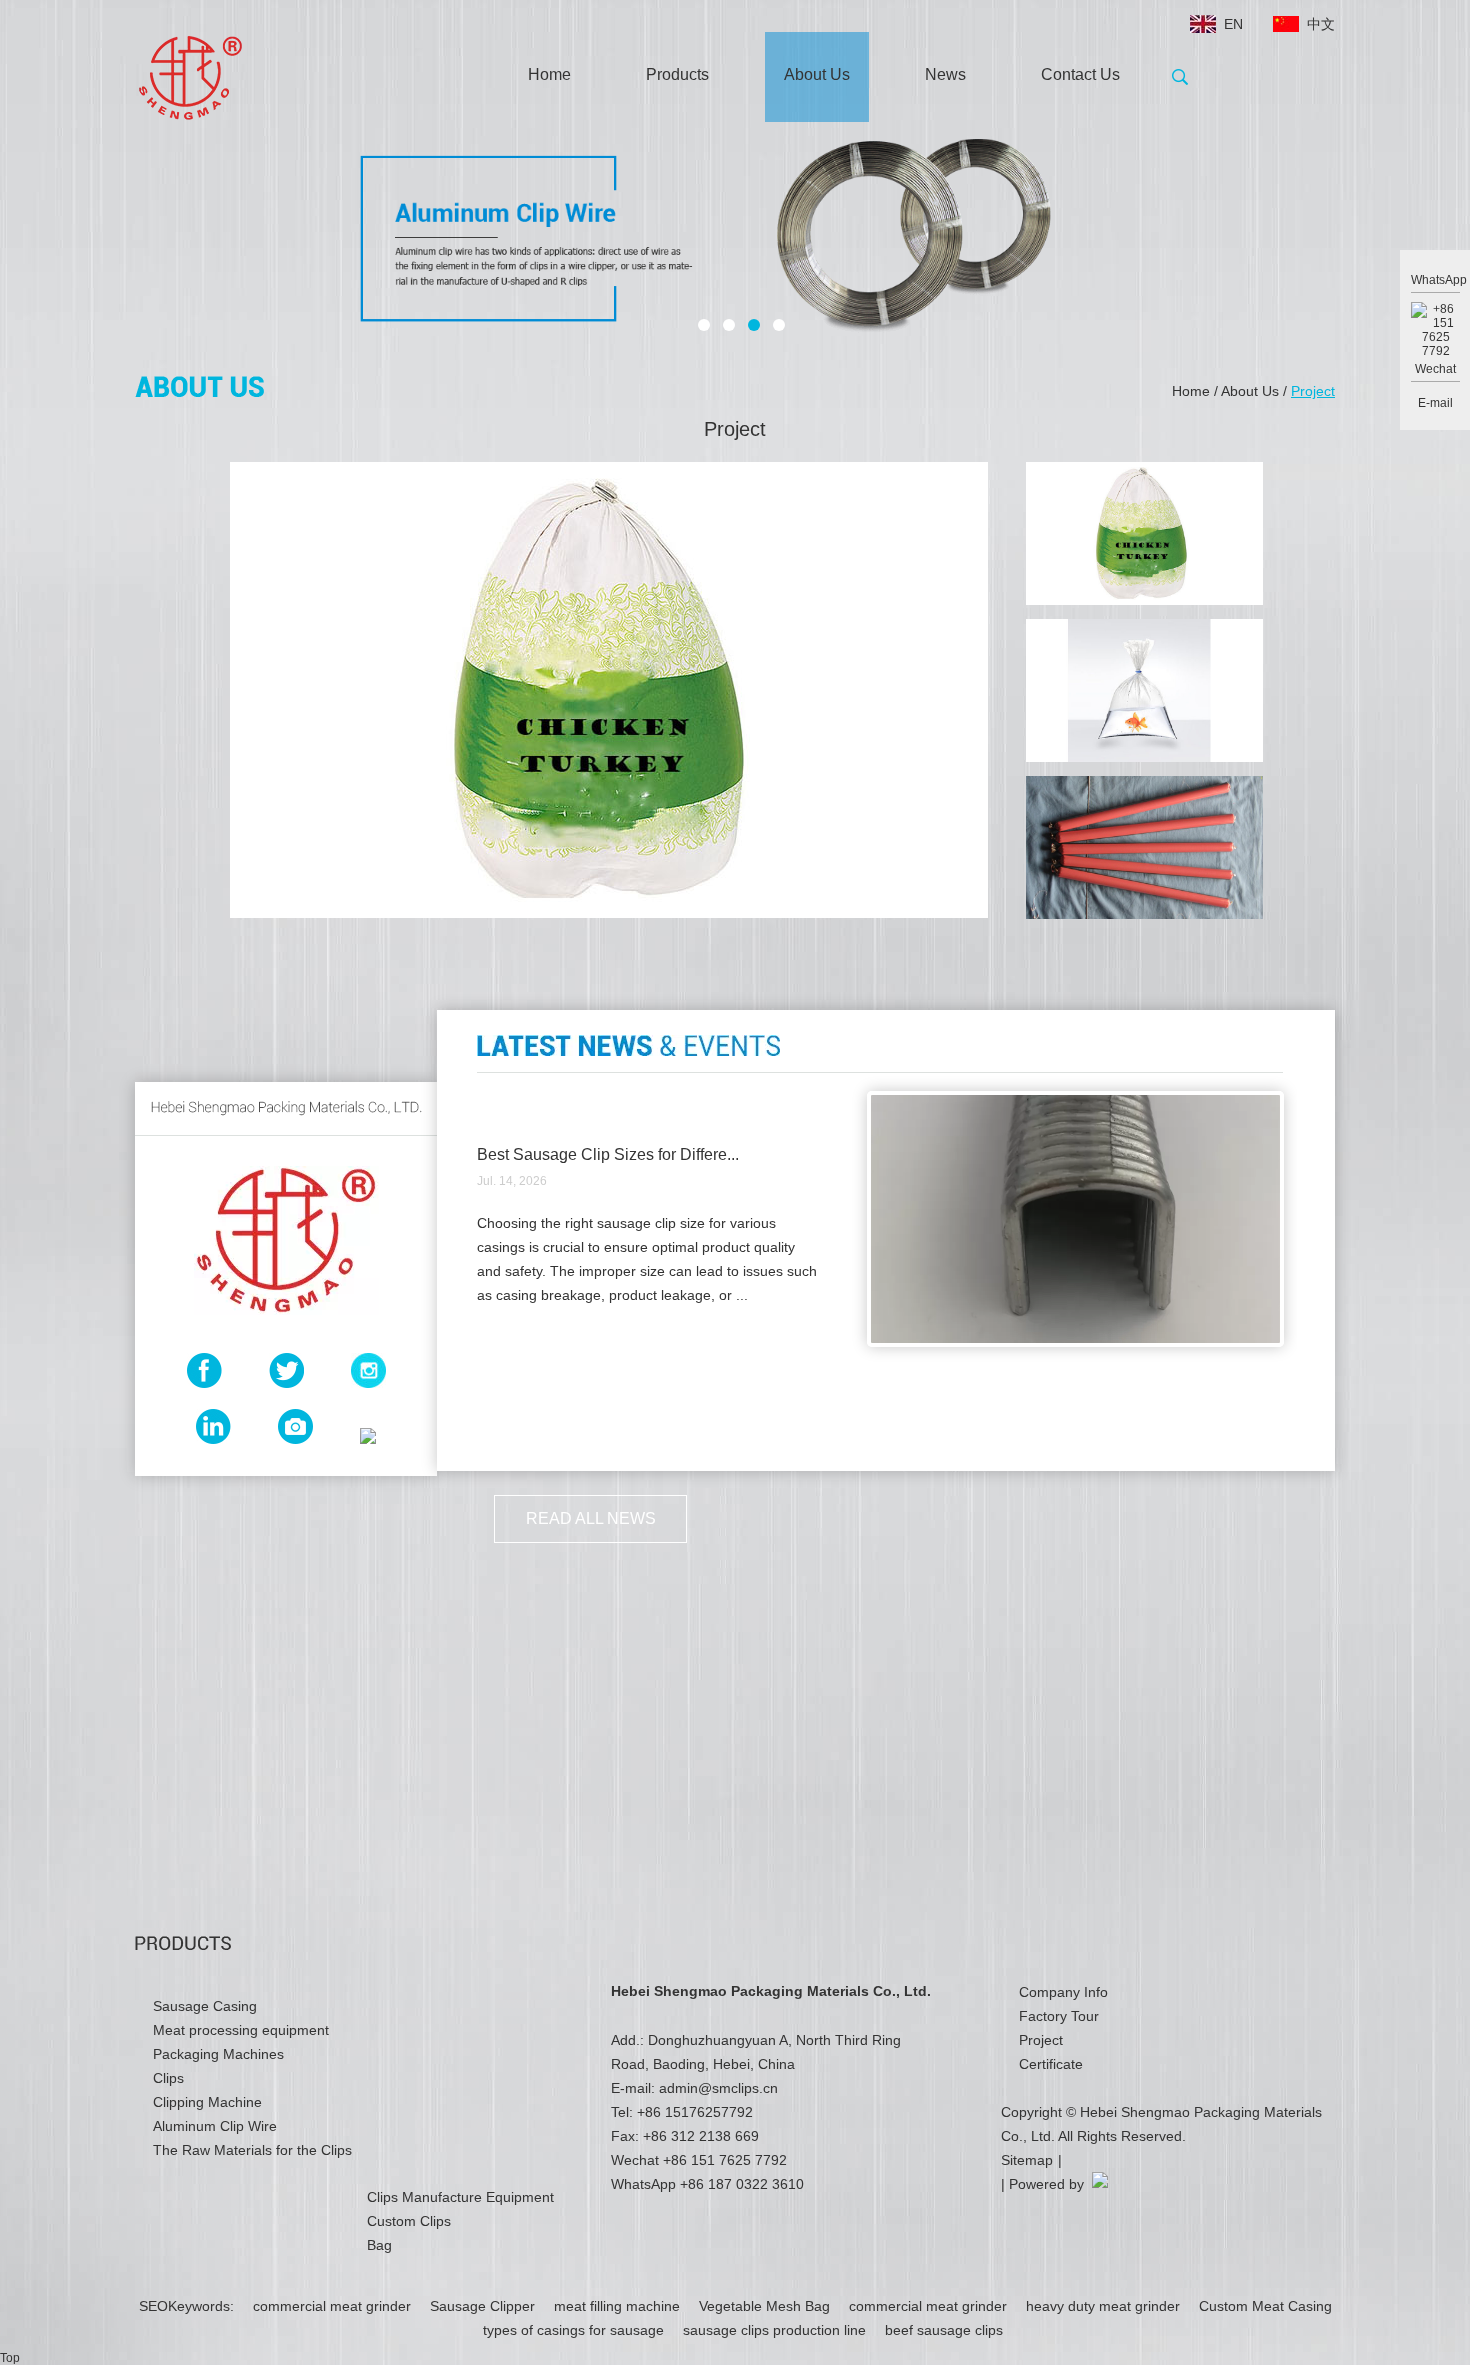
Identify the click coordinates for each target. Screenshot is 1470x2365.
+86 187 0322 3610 (742, 2184)
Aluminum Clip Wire (215, 2126)
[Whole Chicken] (1144, 533)
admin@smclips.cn (718, 2088)
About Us (817, 74)
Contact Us (1080, 74)
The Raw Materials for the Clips (252, 2150)
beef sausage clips (944, 2330)
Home (549, 74)
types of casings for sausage (575, 2330)
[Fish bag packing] (1144, 690)
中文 (1321, 24)
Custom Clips (409, 2221)
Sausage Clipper (484, 2306)
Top (10, 2358)
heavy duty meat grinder (1105, 2306)
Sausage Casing (205, 2006)
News (945, 74)
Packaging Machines (218, 2054)
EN (1233, 24)
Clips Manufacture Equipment (460, 2197)
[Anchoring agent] (1144, 847)
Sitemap (1027, 2160)
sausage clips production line (776, 2330)
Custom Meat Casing (1265, 2306)
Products (677, 74)
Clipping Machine (207, 2102)
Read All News (591, 1518)
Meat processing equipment (241, 2030)
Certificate (1051, 2064)
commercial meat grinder (334, 2306)
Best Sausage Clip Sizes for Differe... (608, 1154)
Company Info (1063, 1992)
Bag (379, 2245)
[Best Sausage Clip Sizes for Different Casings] (1075, 1343)
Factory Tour (1059, 2016)
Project (1313, 391)
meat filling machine (619, 2306)
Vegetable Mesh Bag (766, 2306)
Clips (168, 2078)
